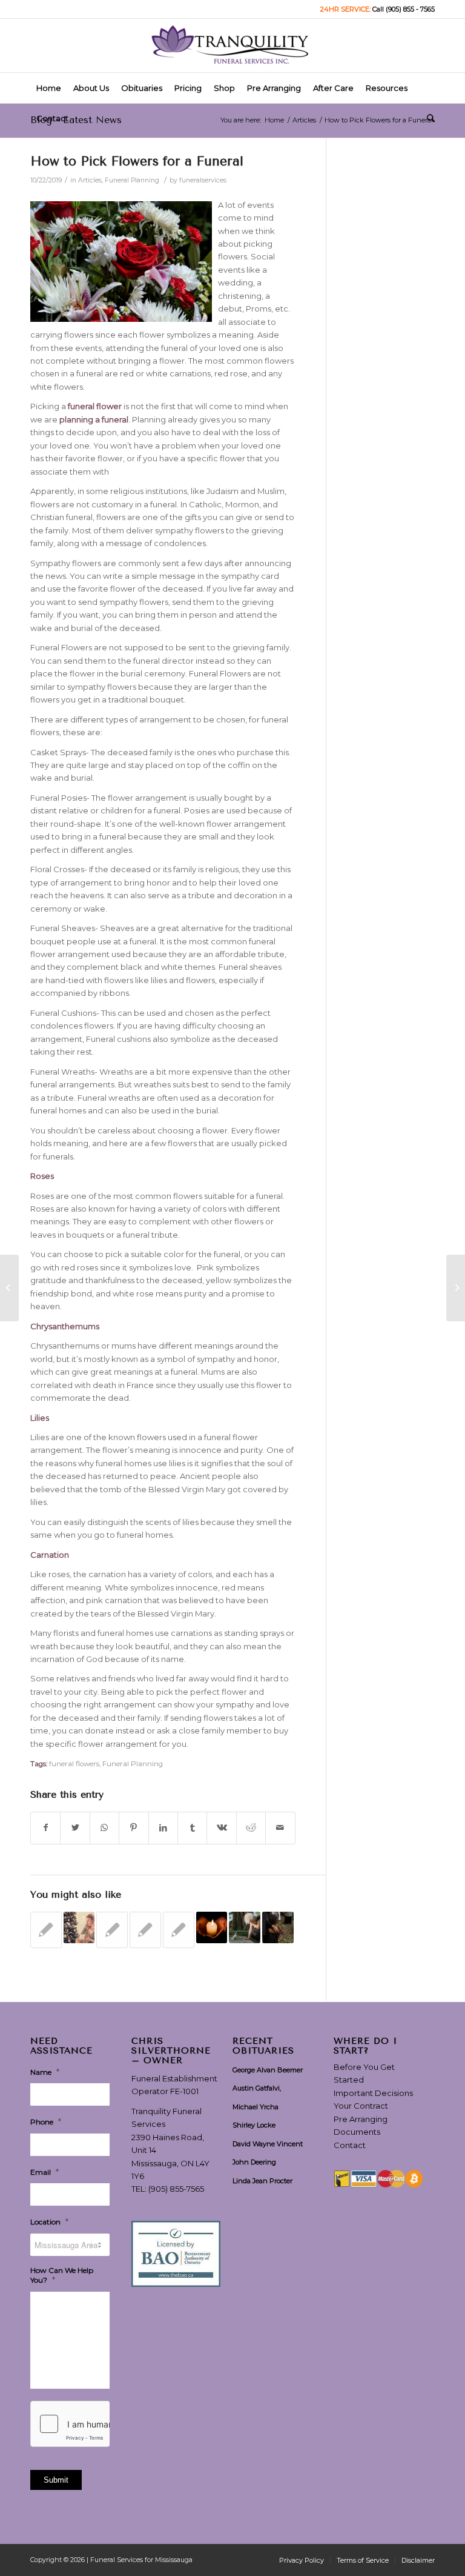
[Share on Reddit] (251, 1828)
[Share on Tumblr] (192, 1828)
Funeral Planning (132, 180)
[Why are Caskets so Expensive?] (46, 1930)
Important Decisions (373, 2093)
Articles (90, 180)
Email (45, 2172)
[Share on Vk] (221, 1828)
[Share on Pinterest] (134, 1828)
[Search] (428, 118)
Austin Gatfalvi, (257, 2088)
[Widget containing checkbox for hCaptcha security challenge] (70, 2424)
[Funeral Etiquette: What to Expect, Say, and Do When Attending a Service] (278, 1927)
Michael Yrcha (256, 2107)
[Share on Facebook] (45, 1828)
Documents (357, 2132)
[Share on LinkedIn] (163, 1828)
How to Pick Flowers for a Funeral (137, 161)
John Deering (254, 2162)
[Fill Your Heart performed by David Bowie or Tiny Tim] (112, 1930)
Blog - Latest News (76, 120)
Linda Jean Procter (262, 2181)
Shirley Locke (254, 2125)
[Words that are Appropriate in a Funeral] (9, 1288)
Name (45, 2072)
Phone (46, 2121)
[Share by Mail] (280, 1828)
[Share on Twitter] (75, 1828)
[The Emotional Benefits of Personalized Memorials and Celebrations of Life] (245, 1927)
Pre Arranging (361, 2119)
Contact (350, 2145)
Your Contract (361, 2106)
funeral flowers (74, 1764)
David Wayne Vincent (268, 2144)
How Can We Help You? (62, 2275)
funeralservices (203, 180)
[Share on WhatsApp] (104, 1828)
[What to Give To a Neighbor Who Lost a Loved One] (145, 1930)
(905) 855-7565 (176, 2189)
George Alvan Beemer (268, 2070)
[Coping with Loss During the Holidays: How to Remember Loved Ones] (79, 1927)
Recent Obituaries (263, 2046)
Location (49, 2221)
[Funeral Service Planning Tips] (179, 1930)
